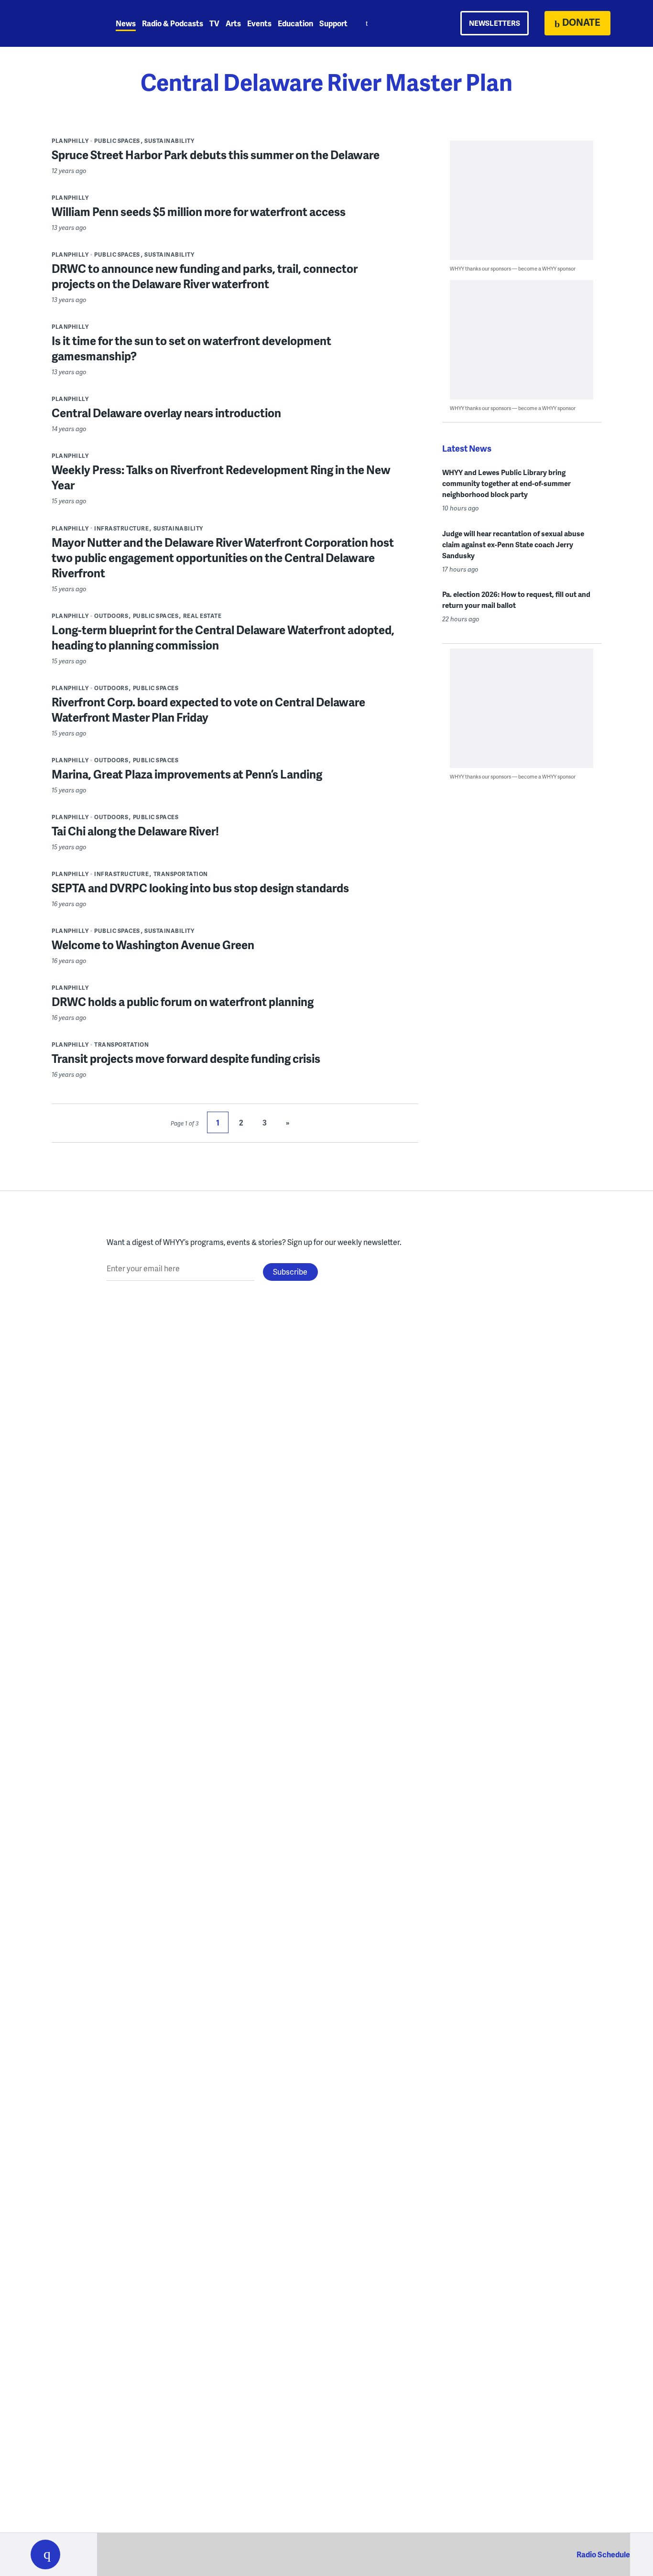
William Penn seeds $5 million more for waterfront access (199, 211)
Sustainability (169, 141)
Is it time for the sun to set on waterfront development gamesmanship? (191, 348)
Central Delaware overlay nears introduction (166, 413)
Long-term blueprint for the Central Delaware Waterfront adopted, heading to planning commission (223, 637)
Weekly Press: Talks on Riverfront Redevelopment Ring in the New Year (221, 477)
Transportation (181, 874)
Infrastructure (121, 528)
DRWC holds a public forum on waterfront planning (183, 1001)
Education (295, 23)
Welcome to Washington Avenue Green (153, 945)
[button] (45, 2554)
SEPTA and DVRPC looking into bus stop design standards (200, 888)
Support (333, 23)
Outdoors (111, 616)
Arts (233, 23)
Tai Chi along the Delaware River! (135, 831)
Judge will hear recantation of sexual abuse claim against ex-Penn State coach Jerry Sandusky (513, 544)
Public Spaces (117, 141)
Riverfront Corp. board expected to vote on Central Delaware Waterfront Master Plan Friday (208, 709)
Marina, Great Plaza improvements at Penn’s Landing (187, 774)
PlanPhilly (70, 141)
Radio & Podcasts (173, 23)
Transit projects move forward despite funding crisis (186, 1058)
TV (214, 23)
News (126, 23)
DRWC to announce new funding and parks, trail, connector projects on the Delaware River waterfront (205, 276)
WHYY (58, 23)
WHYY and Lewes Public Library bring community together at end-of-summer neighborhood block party (506, 483)
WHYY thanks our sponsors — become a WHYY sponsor (513, 268)
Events (259, 23)
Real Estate (202, 616)
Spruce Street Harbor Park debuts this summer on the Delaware (216, 155)
